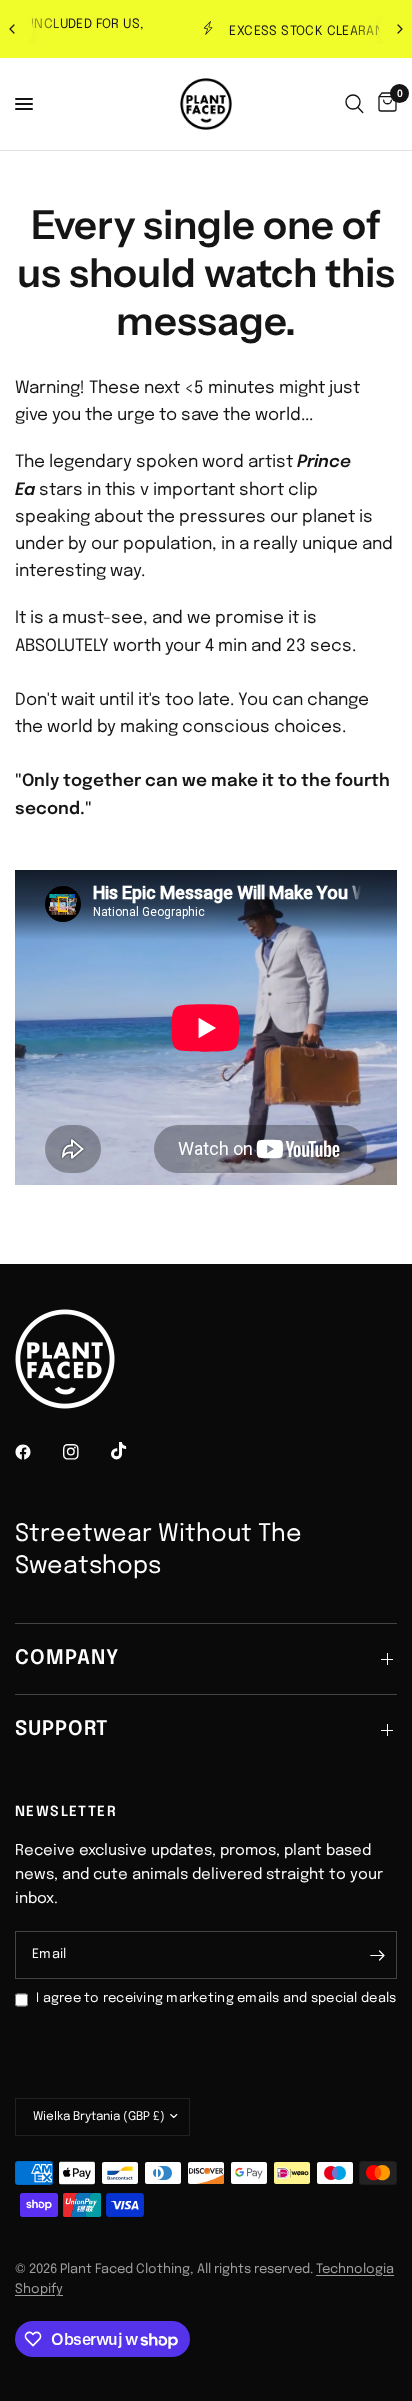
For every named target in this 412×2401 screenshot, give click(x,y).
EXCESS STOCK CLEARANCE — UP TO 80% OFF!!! (228, 31)
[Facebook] (37, 1452)
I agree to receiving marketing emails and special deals (216, 1998)
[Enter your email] (377, 1955)
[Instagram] (85, 1452)
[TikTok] (133, 1451)
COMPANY (67, 1658)
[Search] (354, 104)
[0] (384, 104)
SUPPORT (61, 1729)
